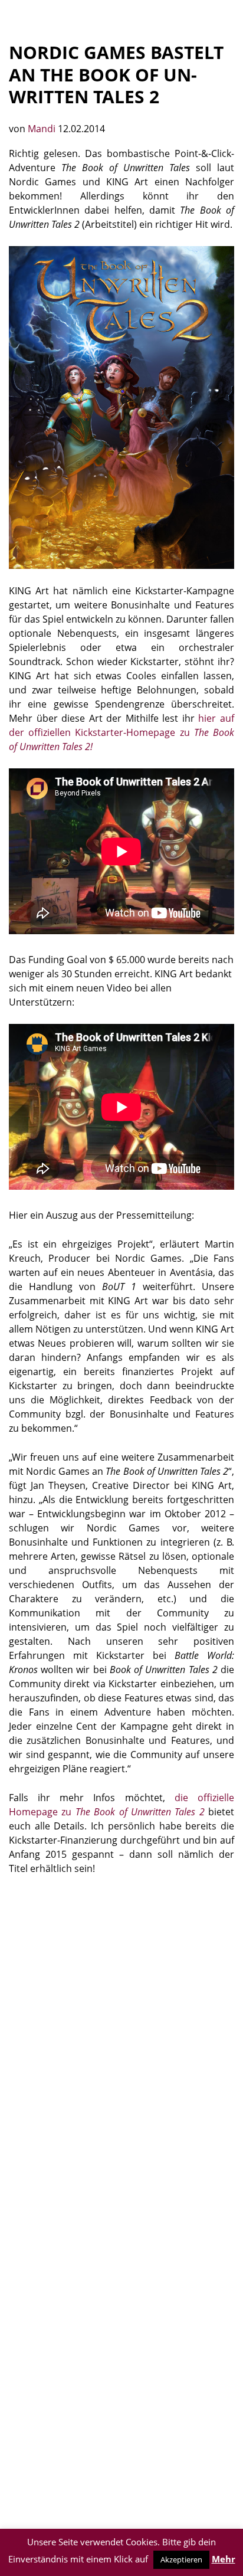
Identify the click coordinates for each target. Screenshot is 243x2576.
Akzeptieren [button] (181, 2559)
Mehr (224, 2559)
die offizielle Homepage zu (121, 1805)
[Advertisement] (121, 2015)
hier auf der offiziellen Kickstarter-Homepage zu (121, 732)
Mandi (43, 129)
